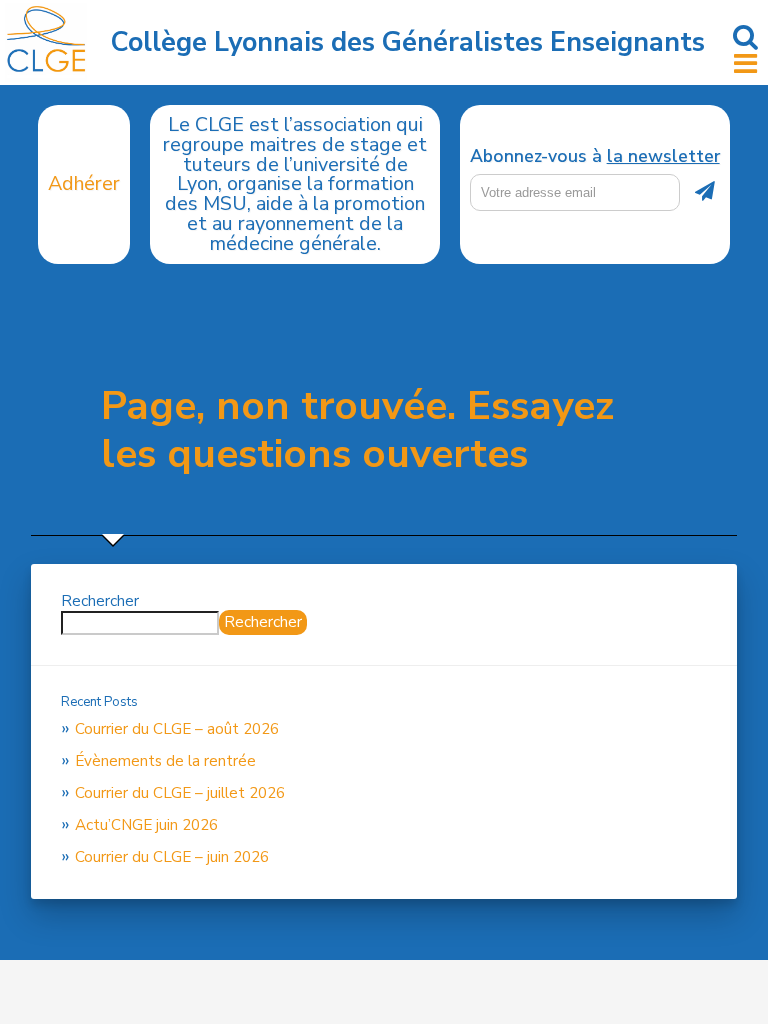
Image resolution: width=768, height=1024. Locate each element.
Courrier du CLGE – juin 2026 (172, 857)
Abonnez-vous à (595, 157)
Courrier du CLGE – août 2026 (177, 729)
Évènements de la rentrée (165, 761)
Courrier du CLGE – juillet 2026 (180, 793)
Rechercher (100, 601)
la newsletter (663, 156)
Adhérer (84, 183)
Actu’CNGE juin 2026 (146, 825)
